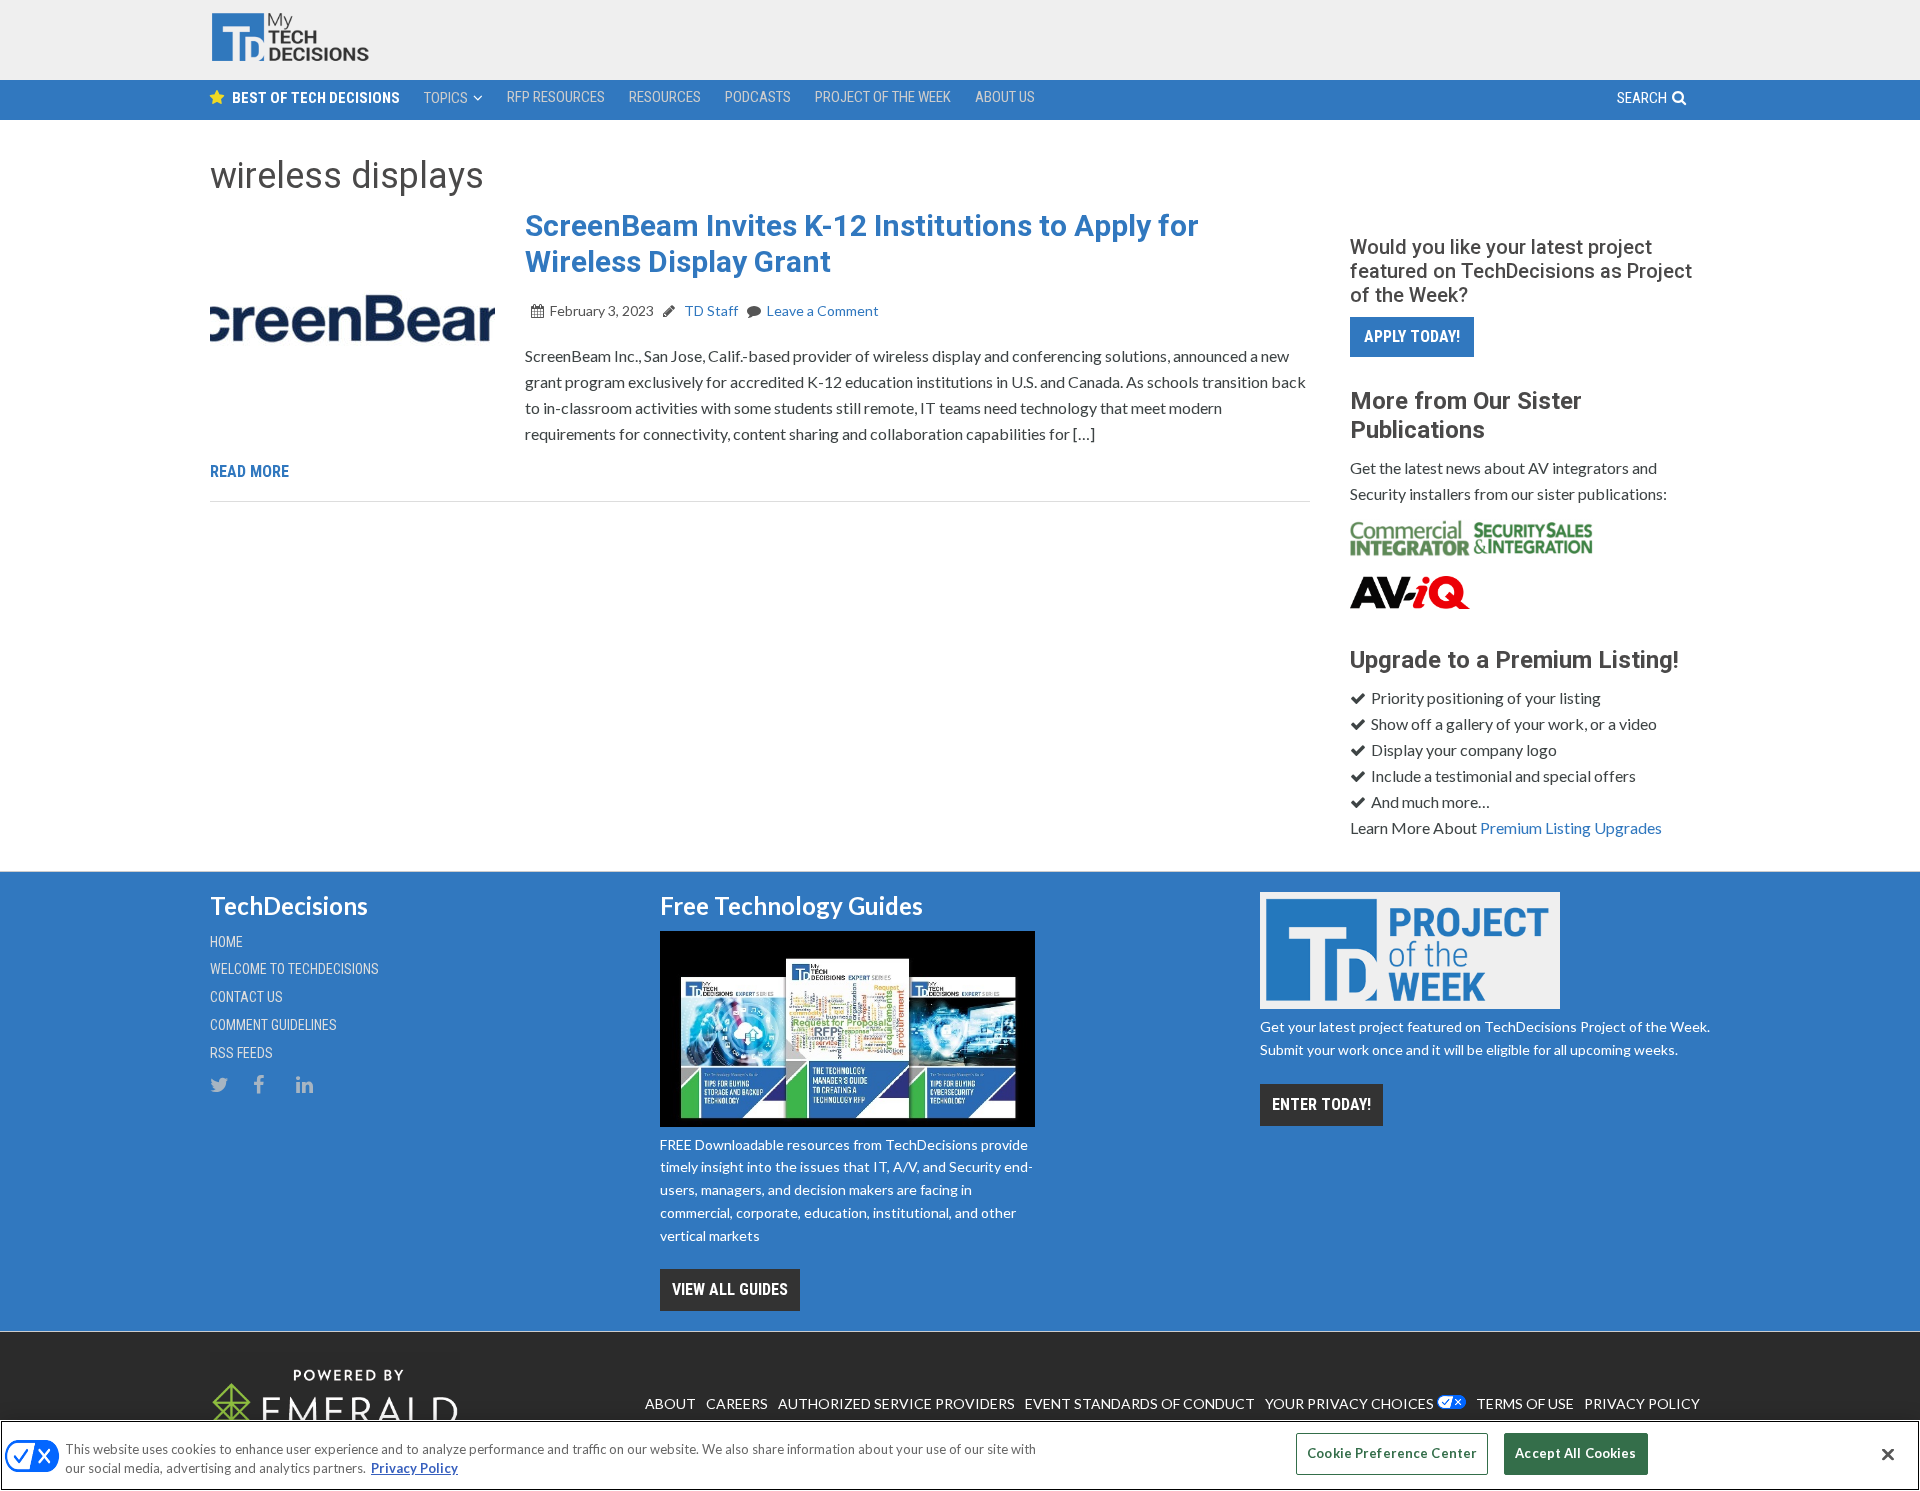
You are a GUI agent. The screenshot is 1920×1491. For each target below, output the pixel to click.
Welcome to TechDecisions (294, 969)
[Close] (1888, 1454)
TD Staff (709, 310)
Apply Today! (1412, 336)
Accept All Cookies (1575, 1453)
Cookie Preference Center (1392, 1453)
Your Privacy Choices (1349, 1403)
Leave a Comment (823, 310)
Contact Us (246, 997)
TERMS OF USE (1525, 1403)
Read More (249, 471)
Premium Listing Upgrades (1571, 827)
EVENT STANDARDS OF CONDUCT (1140, 1403)
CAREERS (737, 1403)
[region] (960, 1455)
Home (226, 942)
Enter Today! (1321, 1104)
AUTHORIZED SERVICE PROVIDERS (896, 1403)
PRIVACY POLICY (1642, 1403)
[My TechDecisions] (290, 56)
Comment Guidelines (273, 1025)
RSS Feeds (241, 1053)
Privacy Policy (414, 1469)
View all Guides (730, 1289)
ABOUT (670, 1403)
